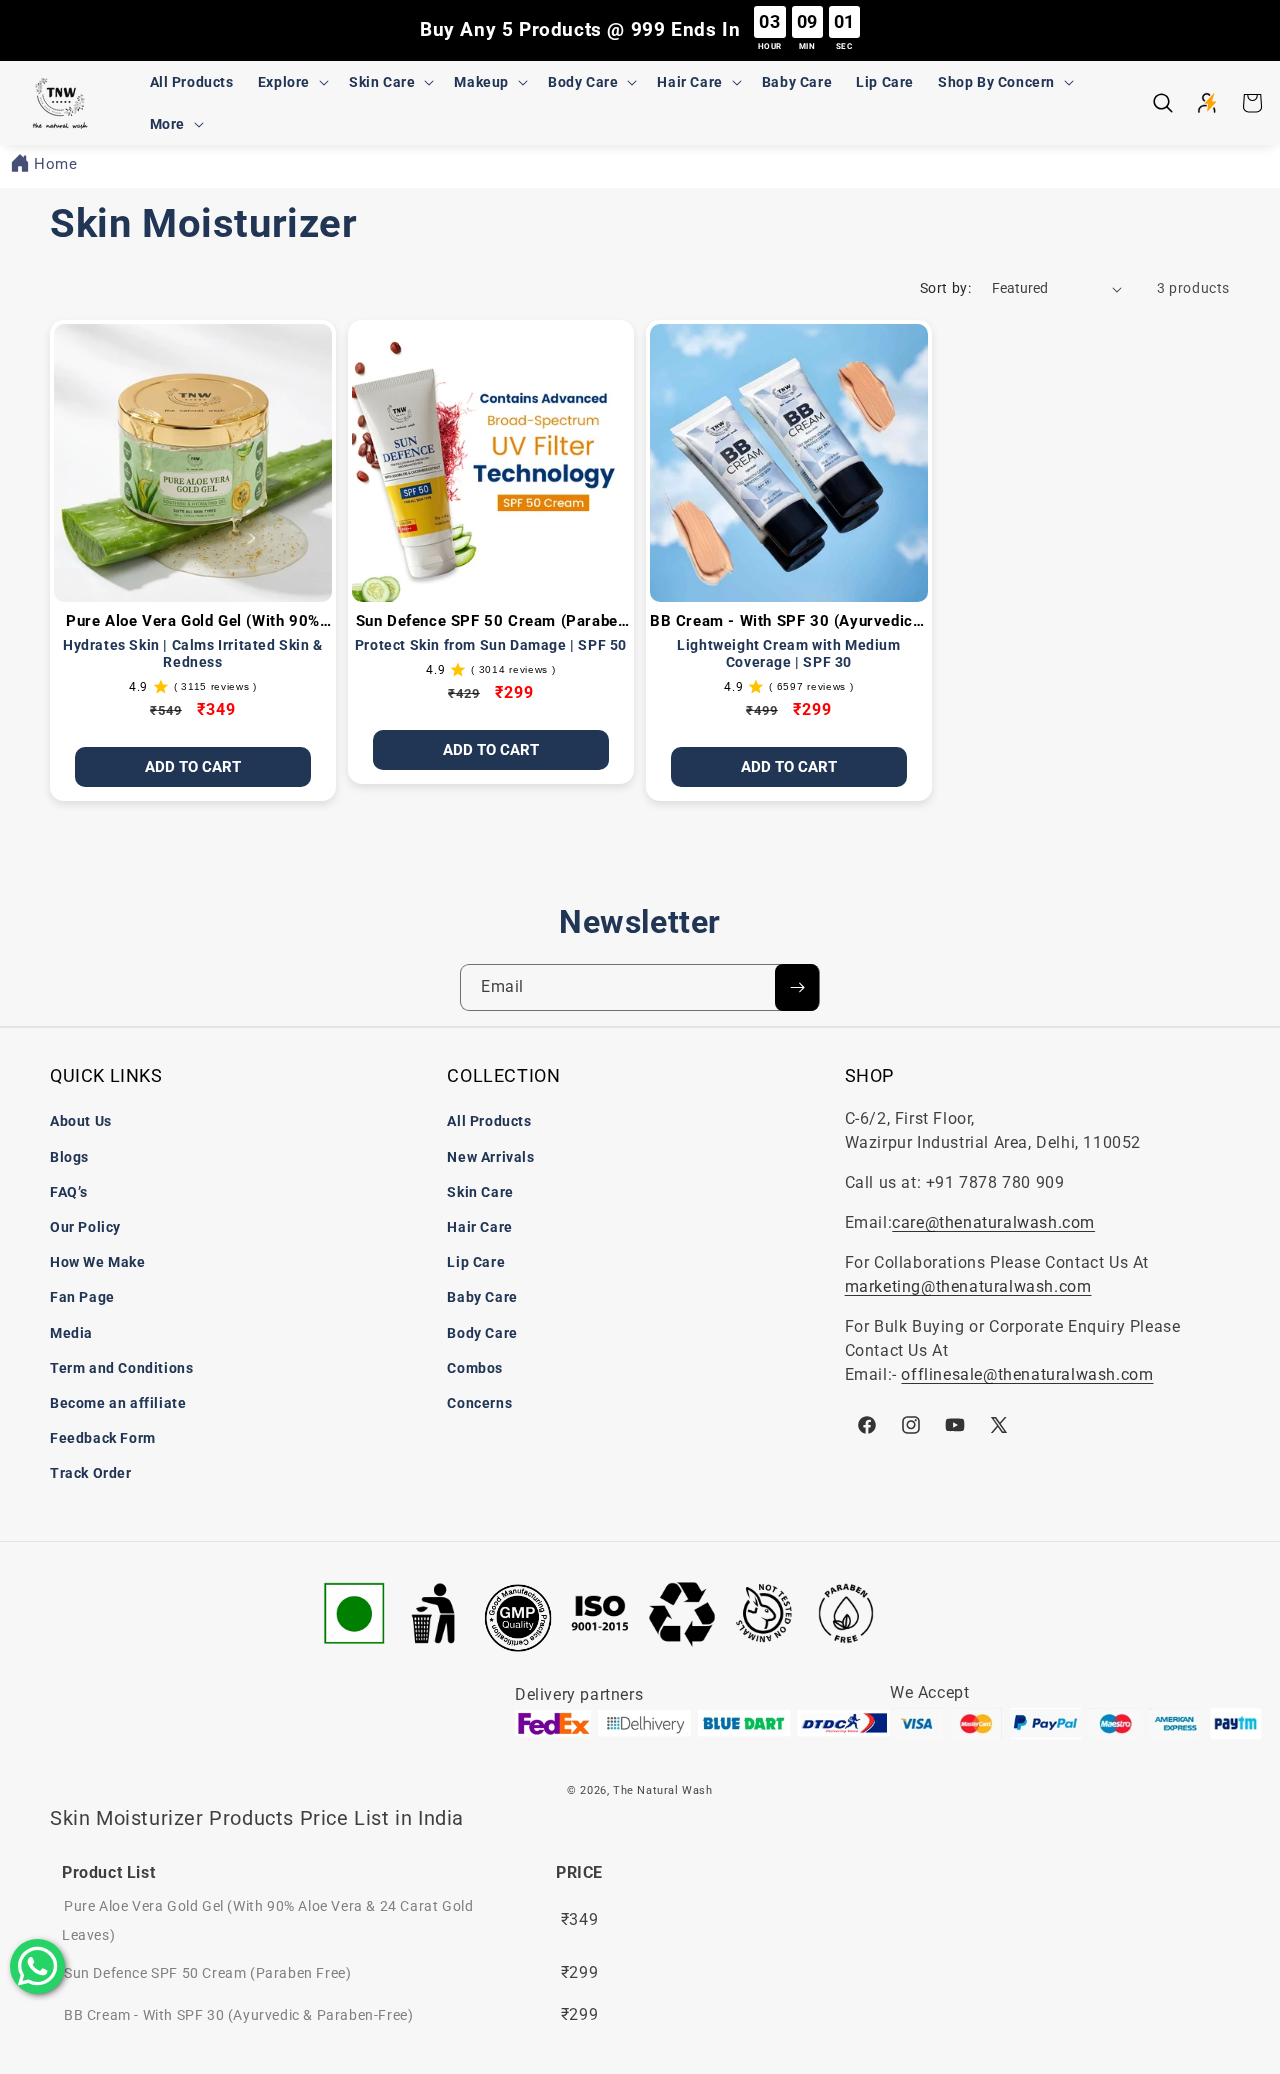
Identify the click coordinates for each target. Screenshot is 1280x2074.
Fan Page (82, 1297)
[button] (291, 82)
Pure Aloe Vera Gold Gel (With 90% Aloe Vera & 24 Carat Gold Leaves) (193, 622)
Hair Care (479, 1227)
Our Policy (85, 1227)
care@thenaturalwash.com (993, 1222)
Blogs (69, 1157)
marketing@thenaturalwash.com (968, 1286)
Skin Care (480, 1192)
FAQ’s (69, 1192)
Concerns (479, 1403)
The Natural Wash (663, 1790)
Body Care (482, 1333)
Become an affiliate (118, 1403)
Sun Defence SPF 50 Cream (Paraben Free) (491, 622)
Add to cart (789, 767)
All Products (489, 1121)
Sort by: (946, 288)
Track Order (91, 1473)
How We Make (98, 1262)
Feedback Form (103, 1438)
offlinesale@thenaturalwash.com (1027, 1374)
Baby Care (482, 1297)
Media (71, 1333)
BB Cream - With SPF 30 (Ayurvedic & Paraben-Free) (789, 622)
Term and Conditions (121, 1368)
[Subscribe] (797, 987)
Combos (475, 1368)
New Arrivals (490, 1157)
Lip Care (476, 1262)
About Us (81, 1121)
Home (55, 164)
